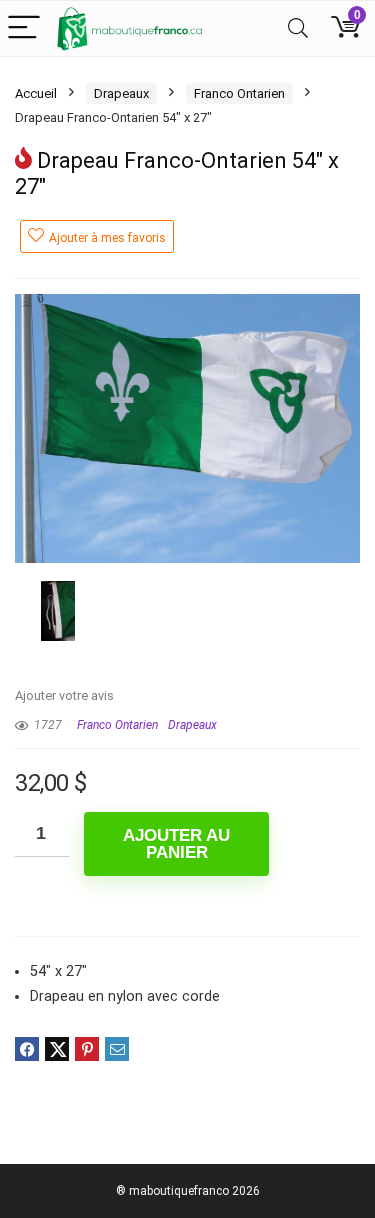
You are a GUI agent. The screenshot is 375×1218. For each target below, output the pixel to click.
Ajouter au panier (176, 844)
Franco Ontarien (239, 93)
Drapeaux (121, 93)
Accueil (36, 93)
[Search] (298, 28)
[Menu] (24, 28)
